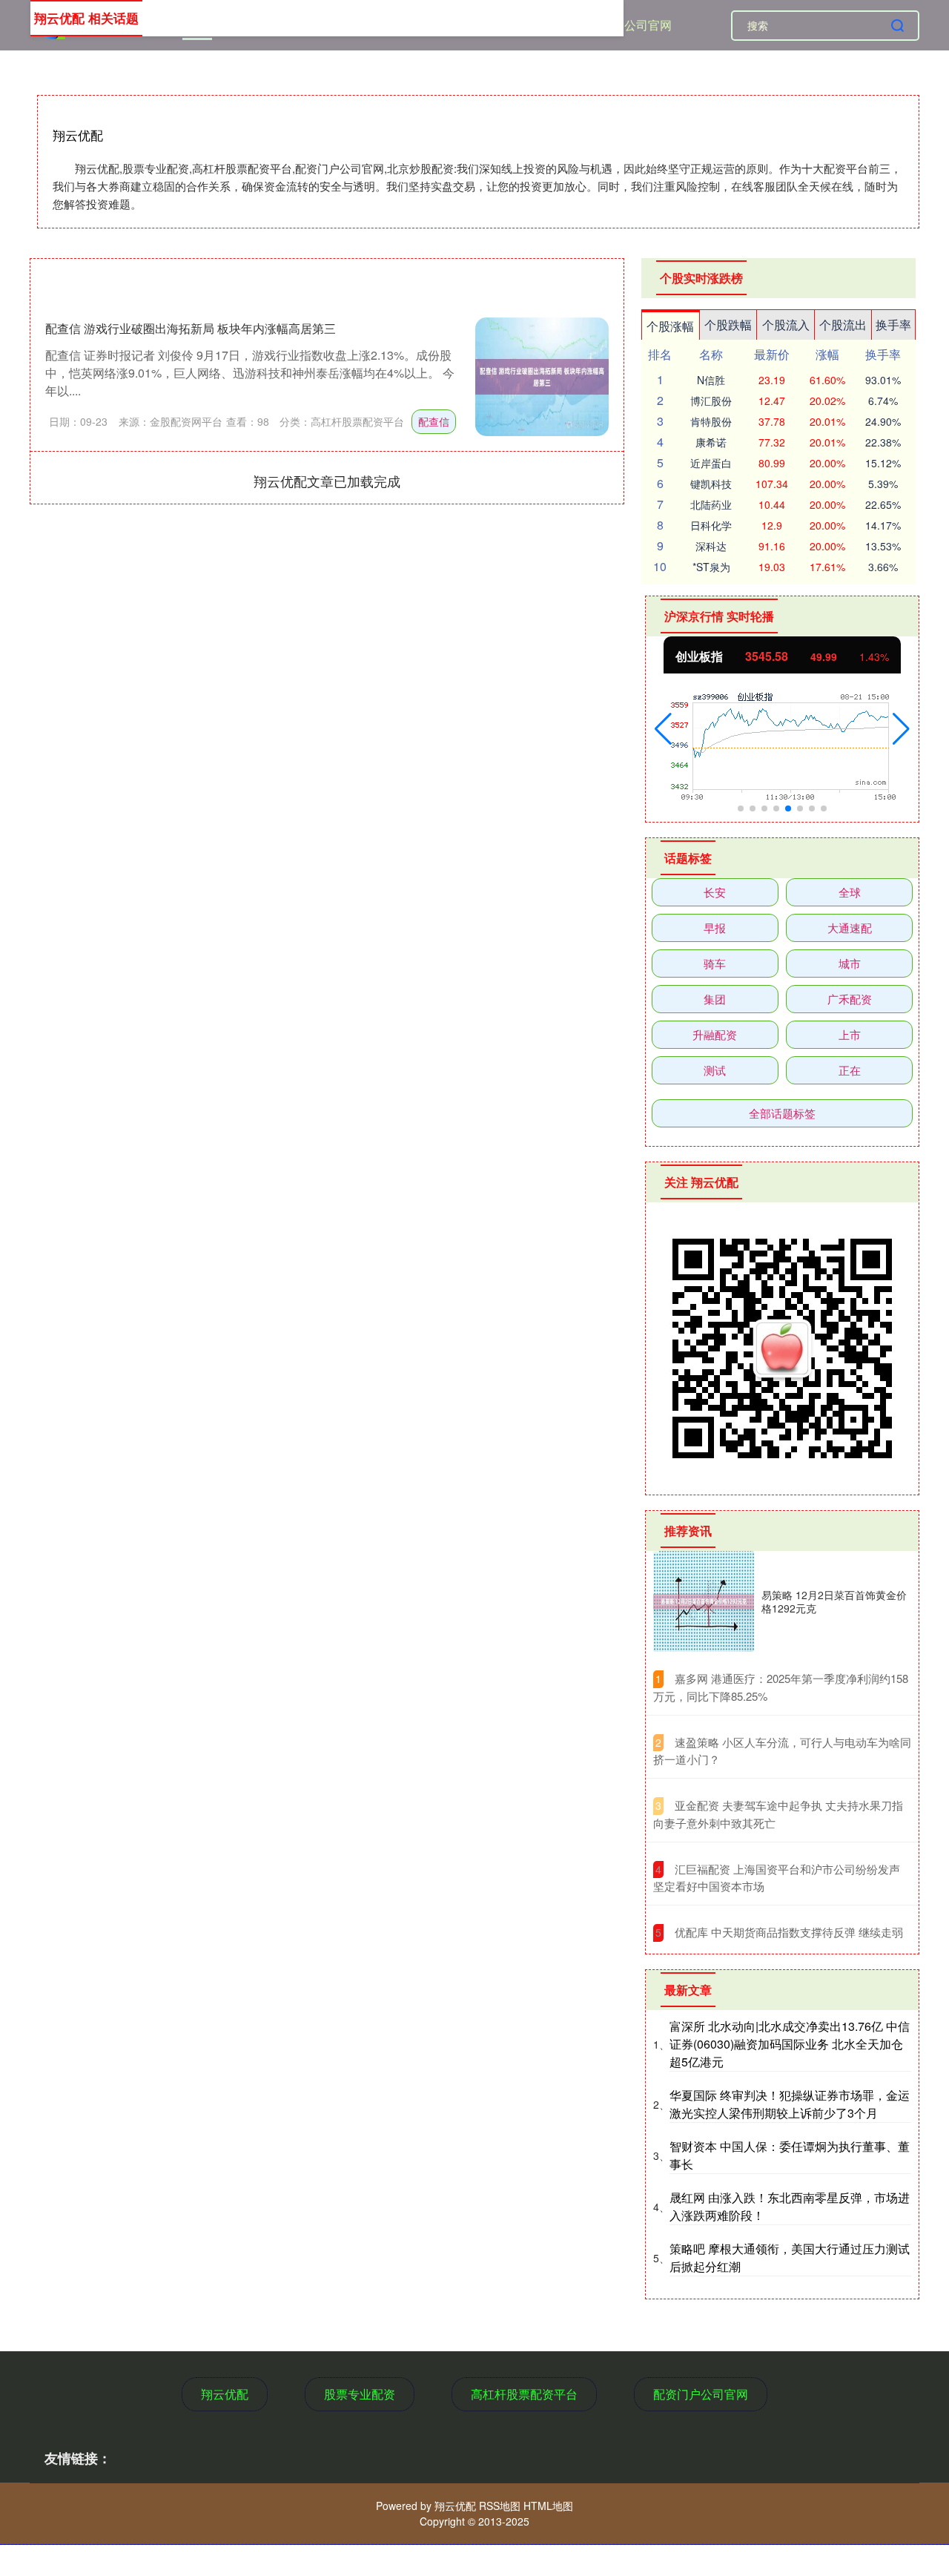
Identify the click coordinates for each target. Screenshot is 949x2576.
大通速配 (850, 928)
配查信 (434, 421)
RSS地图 (500, 2506)
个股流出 (843, 325)
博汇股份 (711, 401)
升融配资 (715, 1034)
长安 (715, 892)
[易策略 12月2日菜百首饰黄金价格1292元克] (704, 1601)
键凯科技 (711, 484)
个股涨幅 (670, 326)
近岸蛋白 (711, 463)
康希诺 (711, 442)
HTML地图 (548, 2506)
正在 (850, 1070)
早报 (715, 928)
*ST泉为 (711, 567)
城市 (850, 963)
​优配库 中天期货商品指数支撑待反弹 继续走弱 (789, 1932)
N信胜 (711, 380)
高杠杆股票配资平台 (524, 2394)
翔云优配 (225, 2394)
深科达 (711, 546)
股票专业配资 (360, 2394)
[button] (663, 729)
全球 (850, 892)
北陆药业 (711, 504)
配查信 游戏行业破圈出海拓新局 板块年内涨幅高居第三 (191, 328)
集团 (715, 999)
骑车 (715, 963)
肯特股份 (711, 421)
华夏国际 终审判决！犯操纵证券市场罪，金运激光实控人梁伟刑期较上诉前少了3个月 (790, 2104)
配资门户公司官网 (624, 25)
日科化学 (711, 525)
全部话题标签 (782, 1113)
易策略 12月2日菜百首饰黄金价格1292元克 (834, 1601)
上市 (850, 1034)
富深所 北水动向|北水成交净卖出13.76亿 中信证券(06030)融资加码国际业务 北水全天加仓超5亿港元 (790, 2044)
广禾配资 (850, 999)
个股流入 (786, 325)
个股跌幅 (728, 325)
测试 (715, 1070)
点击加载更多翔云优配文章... (327, 481)
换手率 (893, 325)
